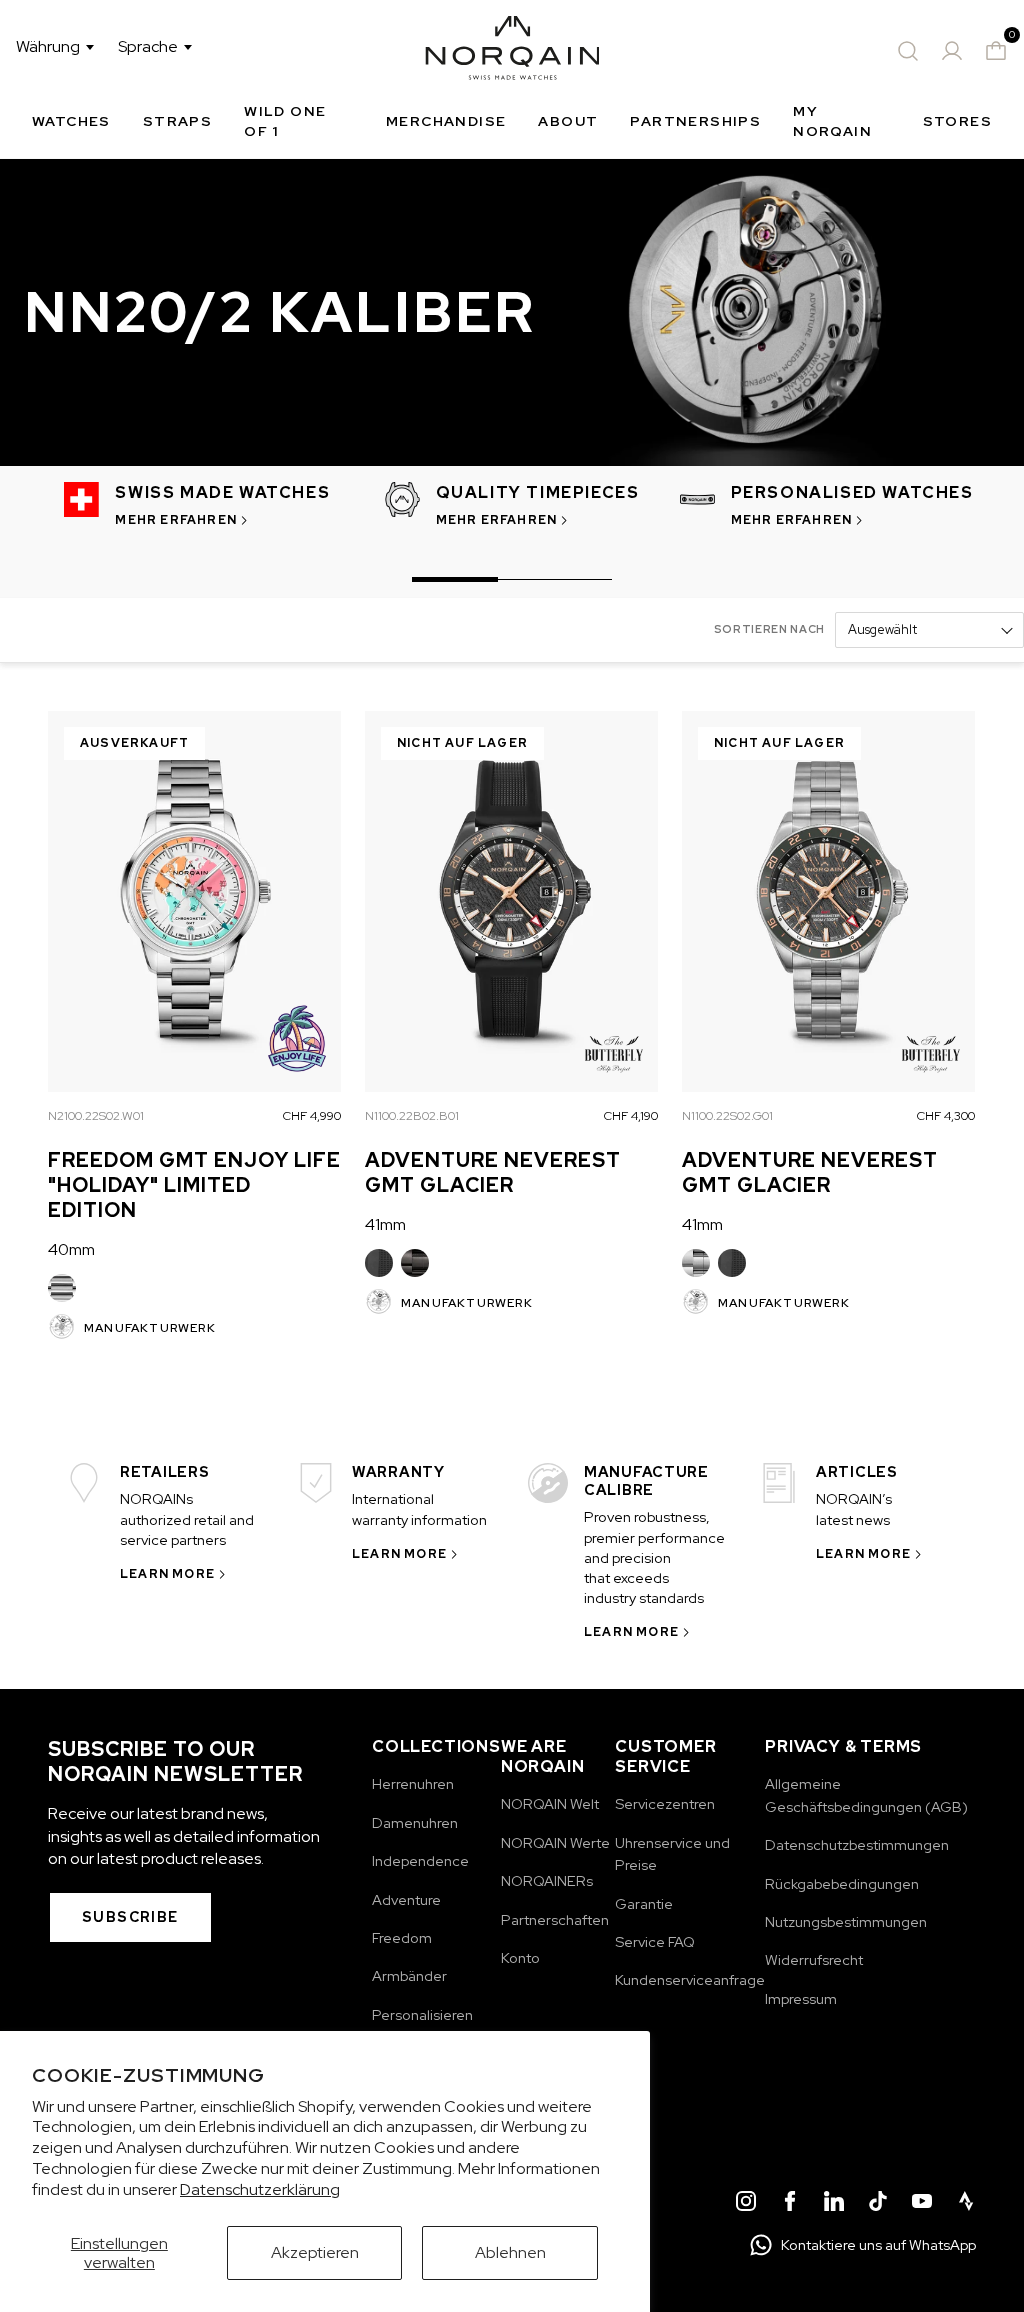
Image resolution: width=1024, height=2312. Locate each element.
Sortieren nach (769, 629)
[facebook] (790, 2204)
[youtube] (922, 2204)
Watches (71, 121)
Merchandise (446, 121)
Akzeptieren (315, 2252)
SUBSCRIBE (130, 1917)
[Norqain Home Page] (512, 51)
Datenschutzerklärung (260, 2189)
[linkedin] (834, 2204)
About (568, 121)
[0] (996, 51)
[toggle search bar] (908, 51)
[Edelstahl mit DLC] (415, 1263)
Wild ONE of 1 (285, 121)
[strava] (966, 2204)
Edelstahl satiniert (696, 1263)
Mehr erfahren (176, 520)
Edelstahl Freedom (62, 1288)
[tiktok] (878, 2204)
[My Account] (952, 51)
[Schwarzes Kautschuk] (379, 1263)
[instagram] (746, 2204)
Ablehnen (510, 2252)
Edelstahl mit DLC (415, 1263)
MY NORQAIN (832, 121)
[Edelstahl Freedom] (62, 1288)
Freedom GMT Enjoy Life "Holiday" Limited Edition (194, 1185)
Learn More (167, 1574)
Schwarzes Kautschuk (379, 1263)
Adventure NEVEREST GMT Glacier (493, 1172)
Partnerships (695, 121)
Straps (177, 121)
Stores (957, 121)
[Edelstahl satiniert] (696, 1263)
